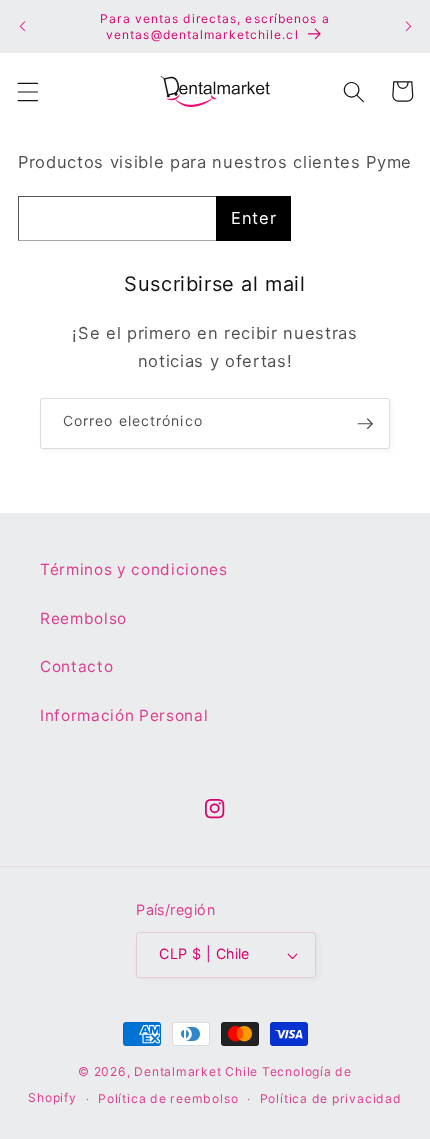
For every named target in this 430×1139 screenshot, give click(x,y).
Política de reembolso (168, 1098)
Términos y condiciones (134, 569)
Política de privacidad (331, 1098)
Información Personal (124, 715)
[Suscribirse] (365, 424)
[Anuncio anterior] (22, 27)
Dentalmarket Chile (196, 1071)
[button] (27, 91)
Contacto (76, 666)
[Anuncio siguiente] (408, 27)
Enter (253, 218)
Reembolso (83, 618)
